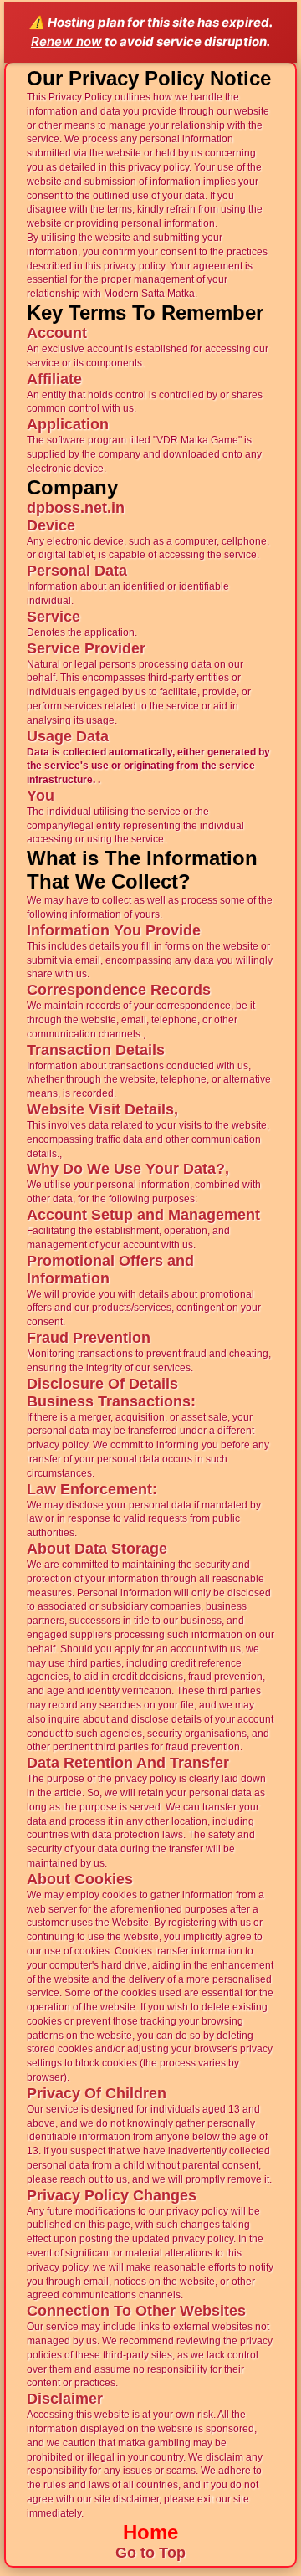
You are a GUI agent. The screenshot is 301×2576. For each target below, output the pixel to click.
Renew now (66, 41)
